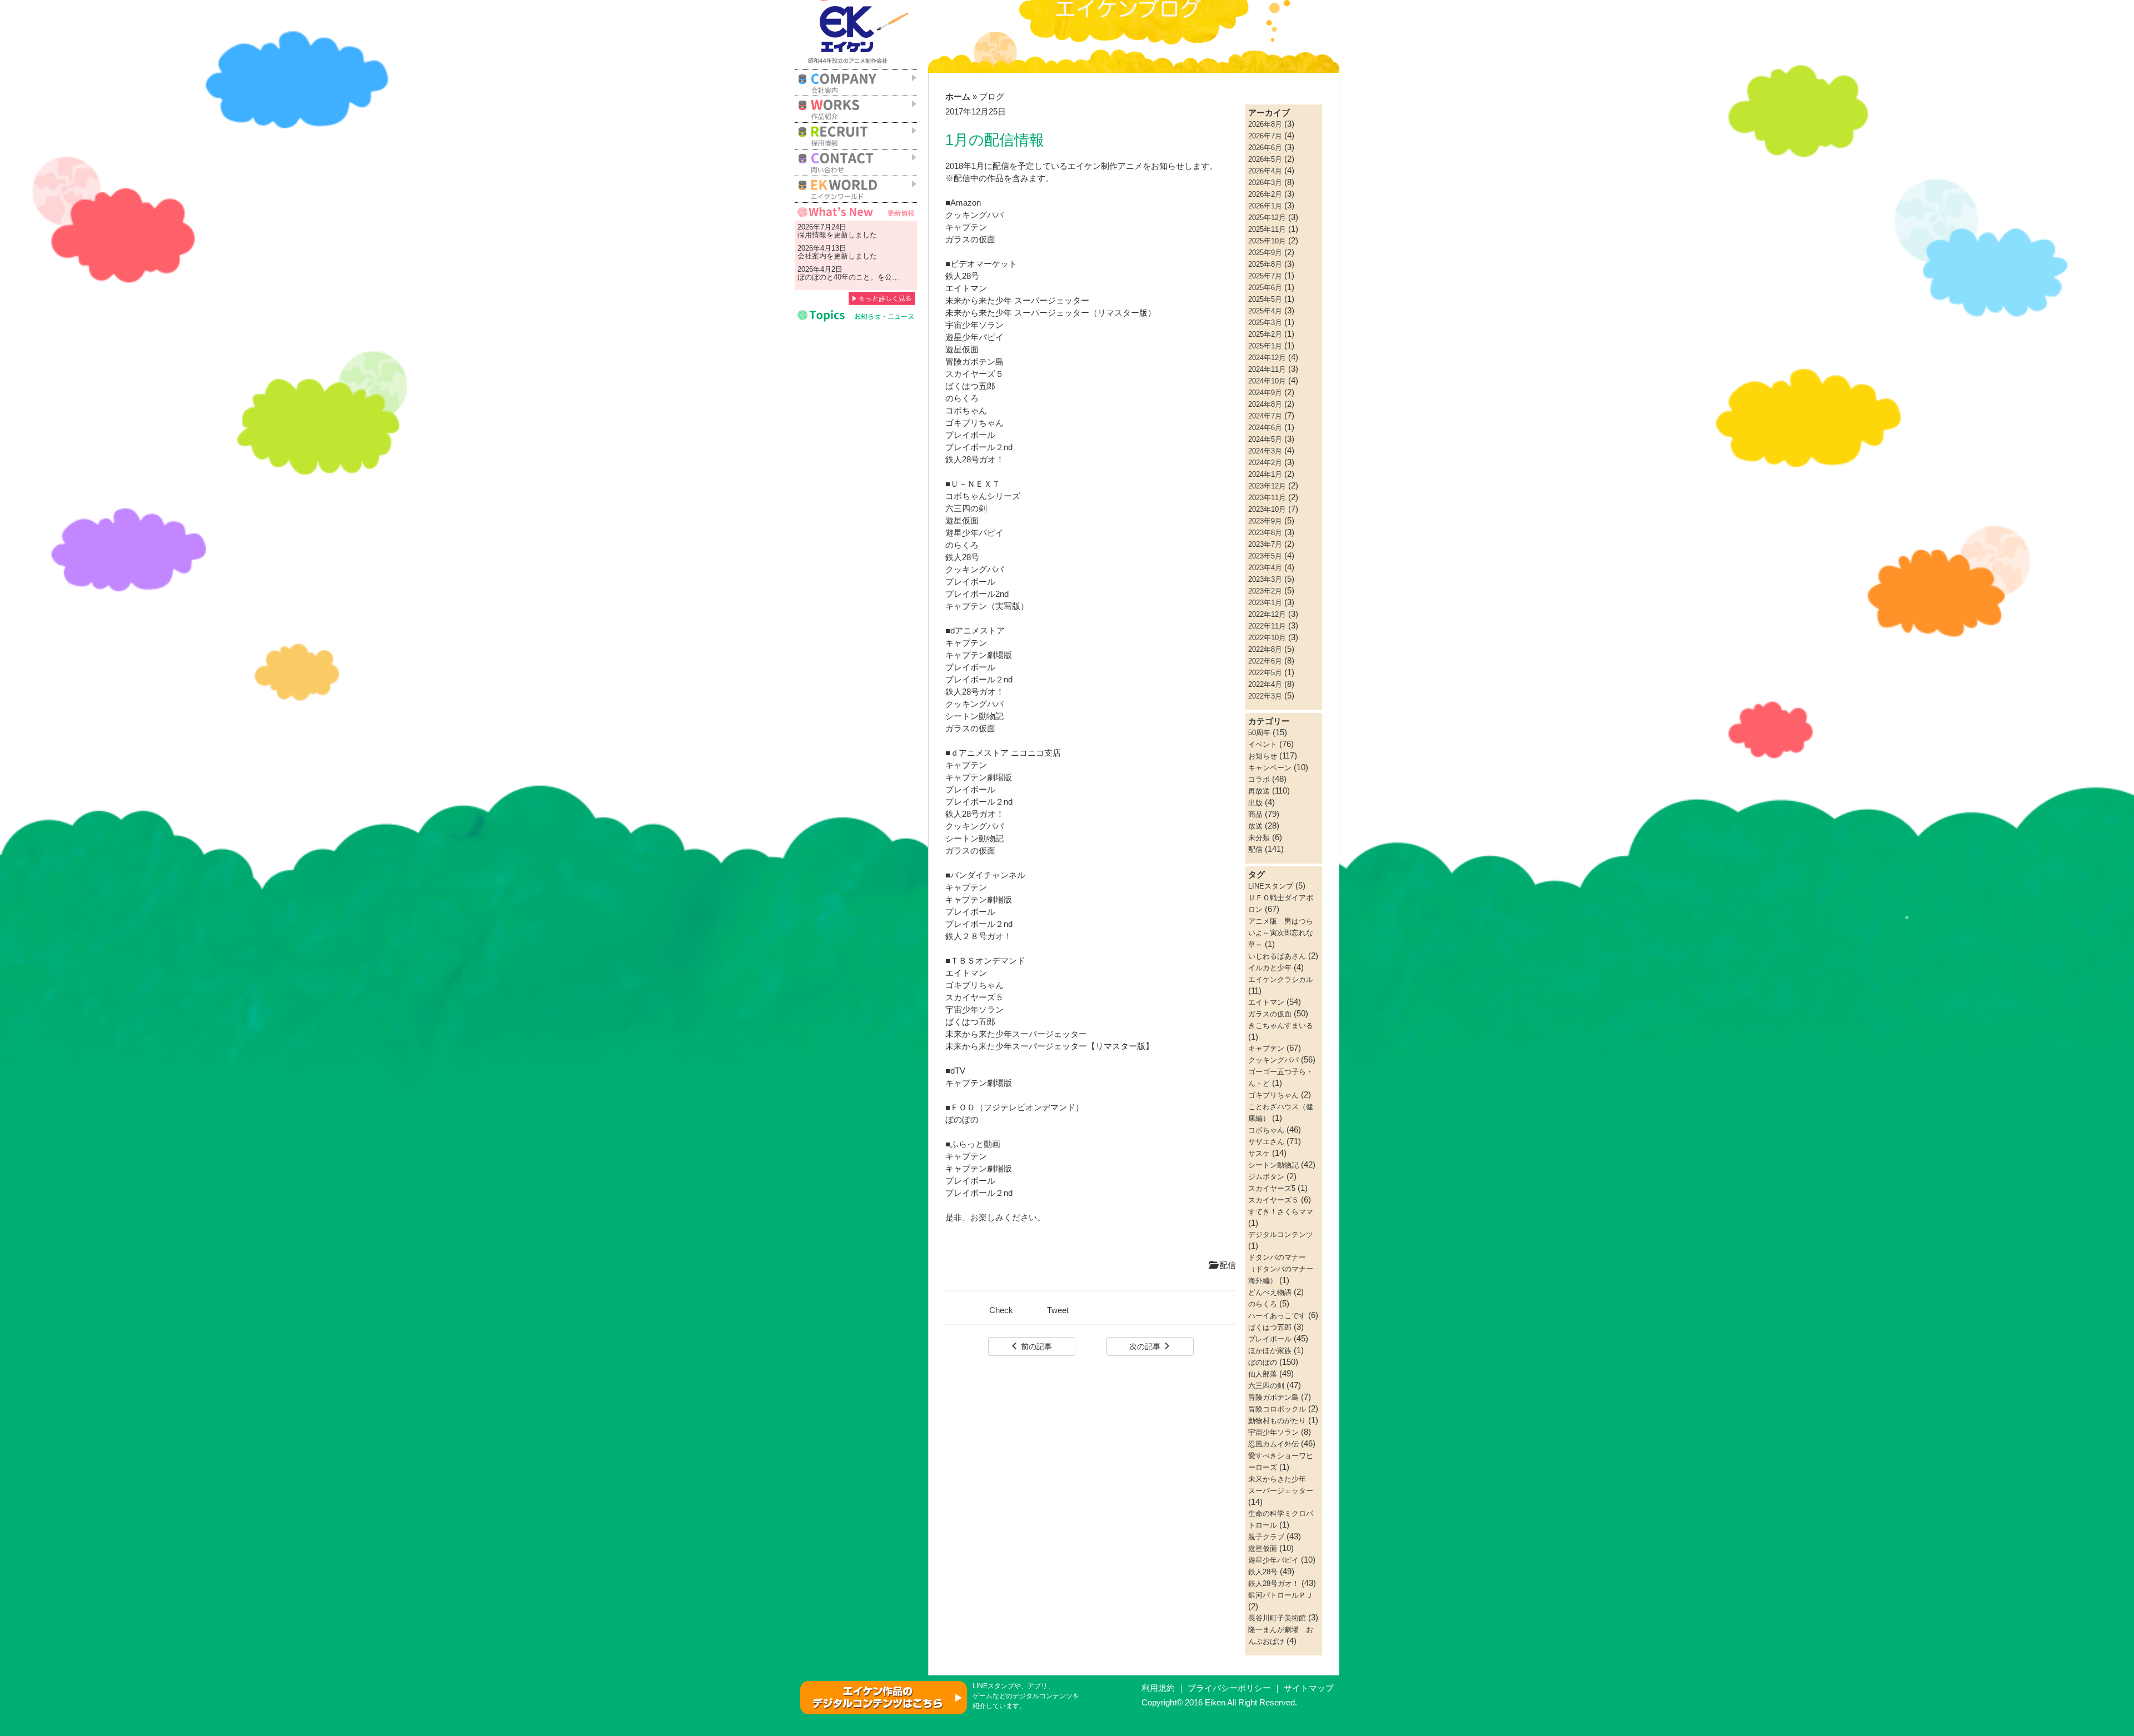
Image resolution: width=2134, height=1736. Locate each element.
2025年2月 (1265, 334)
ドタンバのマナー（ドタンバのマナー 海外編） (1284, 1269)
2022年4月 (1265, 684)
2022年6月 (1265, 661)
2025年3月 (1265, 323)
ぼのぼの (962, 1120)
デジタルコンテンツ (1281, 1234)
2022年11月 (1267, 626)
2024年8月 (1265, 404)
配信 (1226, 1265)
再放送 (1259, 791)
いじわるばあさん (1277, 956)
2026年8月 (1265, 124)
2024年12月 (1267, 358)
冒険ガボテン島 (1273, 1397)
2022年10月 (1267, 638)
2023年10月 (1267, 509)
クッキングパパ (974, 215)
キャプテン (966, 227)
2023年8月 (1265, 533)
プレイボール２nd (979, 447)
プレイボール (970, 435)
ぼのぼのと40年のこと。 (837, 277)
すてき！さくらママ (1281, 1212)
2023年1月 (1265, 603)
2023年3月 (1265, 579)
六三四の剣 (1266, 1386)
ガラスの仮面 (970, 240)
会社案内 (812, 256)
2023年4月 (1265, 568)
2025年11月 (1267, 229)
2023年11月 (1267, 498)
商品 (1255, 814)
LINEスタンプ (1271, 886)
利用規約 (1158, 1688)
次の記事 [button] (1146, 1346)
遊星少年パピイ (974, 337)
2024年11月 (1267, 369)
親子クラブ (1266, 1537)
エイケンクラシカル (1281, 979)
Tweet (1058, 1310)
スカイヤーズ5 (1272, 1188)
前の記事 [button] (1035, 1346)
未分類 (1259, 838)
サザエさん (1266, 1142)
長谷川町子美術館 (1277, 1618)
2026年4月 (1265, 171)
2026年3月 (1265, 183)
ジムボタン (1266, 1177)
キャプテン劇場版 (979, 655)
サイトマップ (1309, 1688)
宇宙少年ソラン (976, 1010)
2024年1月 (1265, 474)
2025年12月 (1267, 218)
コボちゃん (1266, 1130)
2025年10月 (1267, 241)
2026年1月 (1265, 206)
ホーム (958, 97)
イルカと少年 (1270, 968)
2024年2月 (1265, 463)
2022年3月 (1265, 696)
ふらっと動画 (975, 1144)
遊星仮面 (962, 350)
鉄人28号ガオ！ (975, 460)
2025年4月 (1265, 311)
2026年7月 (1265, 136)
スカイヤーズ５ (974, 997)
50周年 (1259, 733)
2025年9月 (1265, 253)
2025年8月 (1265, 264)
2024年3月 (1265, 451)
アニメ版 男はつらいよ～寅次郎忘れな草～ (1281, 933)
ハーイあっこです (1277, 1316)
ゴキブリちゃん (974, 985)
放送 (1255, 826)
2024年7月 (1265, 416)
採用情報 (812, 235)
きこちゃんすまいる (1281, 1026)
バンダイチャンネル (988, 875)
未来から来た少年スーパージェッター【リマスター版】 (1049, 1046)
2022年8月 (1265, 649)
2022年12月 (1267, 614)
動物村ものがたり (1277, 1421)
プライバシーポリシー (1229, 1688)
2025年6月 (1265, 288)
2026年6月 (1265, 148)
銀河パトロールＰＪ (1281, 1595)
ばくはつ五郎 (970, 1022)
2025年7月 (1265, 276)
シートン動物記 (974, 716)
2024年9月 (1265, 393)
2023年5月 (1265, 556)
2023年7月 (1265, 544)
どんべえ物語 (1270, 1292)
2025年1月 (1265, 346)
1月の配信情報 (995, 140)
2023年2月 (1265, 591)
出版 (1255, 803)
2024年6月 (1265, 428)
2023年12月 (1267, 486)
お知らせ (1263, 756)
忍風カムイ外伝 (1273, 1444)
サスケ (1259, 1153)
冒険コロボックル (1277, 1409)
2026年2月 (1265, 194)
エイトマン (966, 973)
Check (1001, 1310)
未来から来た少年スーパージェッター (1016, 1034)
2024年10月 (1267, 381)
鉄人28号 (962, 276)
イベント (1263, 744)
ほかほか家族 (1270, 1351)
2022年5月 (1265, 673)
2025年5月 (1265, 299)
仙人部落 (1263, 1374)
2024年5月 (1265, 439)
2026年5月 (1265, 159)
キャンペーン (1270, 768)
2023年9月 (1265, 521)
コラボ (1259, 779)
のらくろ (962, 398)
